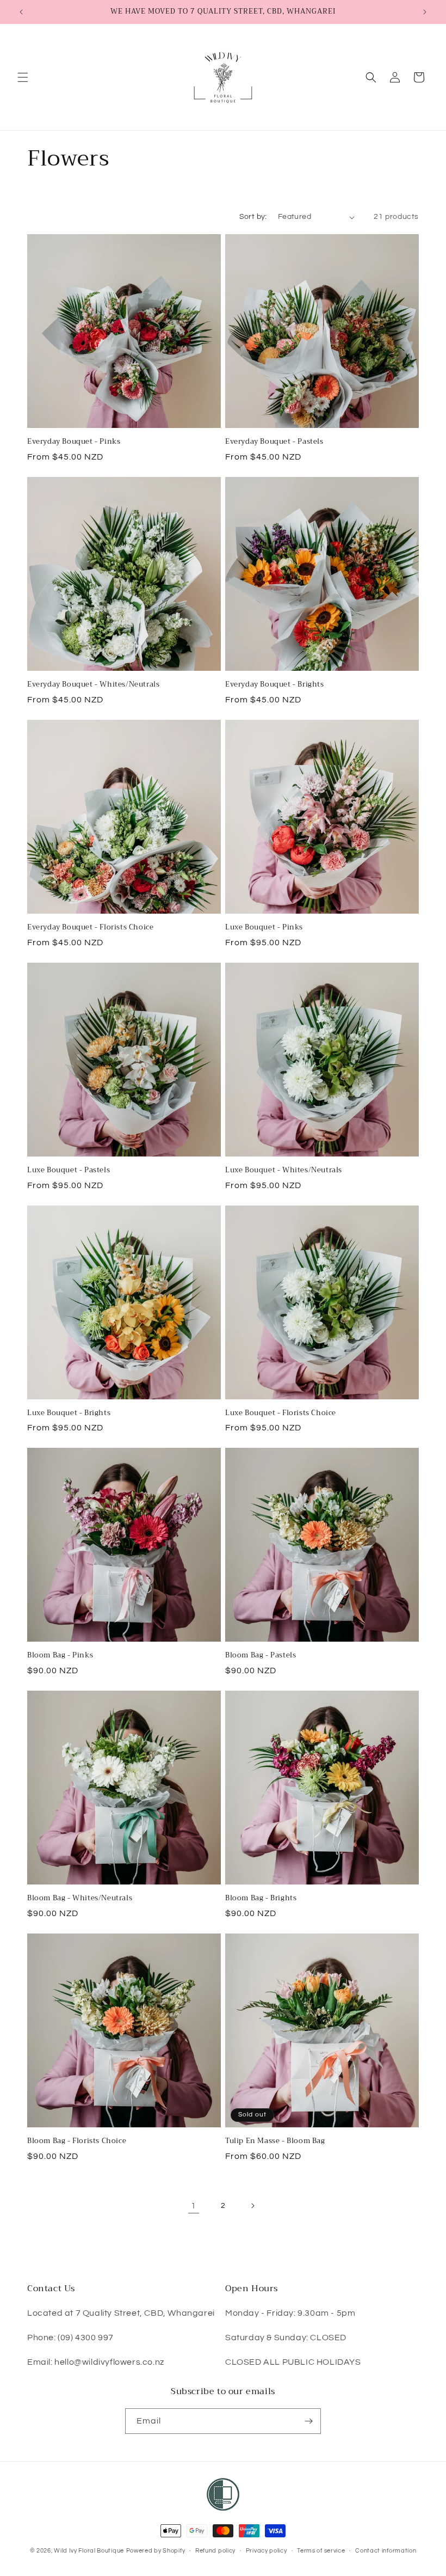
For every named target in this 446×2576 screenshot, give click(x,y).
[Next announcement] (425, 12)
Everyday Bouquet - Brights (275, 685)
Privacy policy (267, 2551)
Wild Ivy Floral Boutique (89, 2551)
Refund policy (215, 2551)
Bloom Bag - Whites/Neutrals (80, 1898)
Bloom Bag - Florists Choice (77, 2141)
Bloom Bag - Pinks (60, 1656)
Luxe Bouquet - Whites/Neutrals (284, 1170)
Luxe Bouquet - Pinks (264, 928)
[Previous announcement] (21, 12)
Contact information (386, 2551)
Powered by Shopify (156, 2551)
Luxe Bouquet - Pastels (69, 1170)
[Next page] (252, 2206)
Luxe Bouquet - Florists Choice (281, 1413)
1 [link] (194, 2206)
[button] (23, 77)
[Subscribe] (308, 2421)
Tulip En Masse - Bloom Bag (275, 2141)
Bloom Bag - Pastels (261, 1656)
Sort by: (253, 217)
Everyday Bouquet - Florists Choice (90, 928)
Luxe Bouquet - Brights (69, 1413)
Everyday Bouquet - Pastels (274, 442)
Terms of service (321, 2551)
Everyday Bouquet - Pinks (74, 442)
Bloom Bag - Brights (261, 1898)
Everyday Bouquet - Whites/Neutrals (93, 685)
